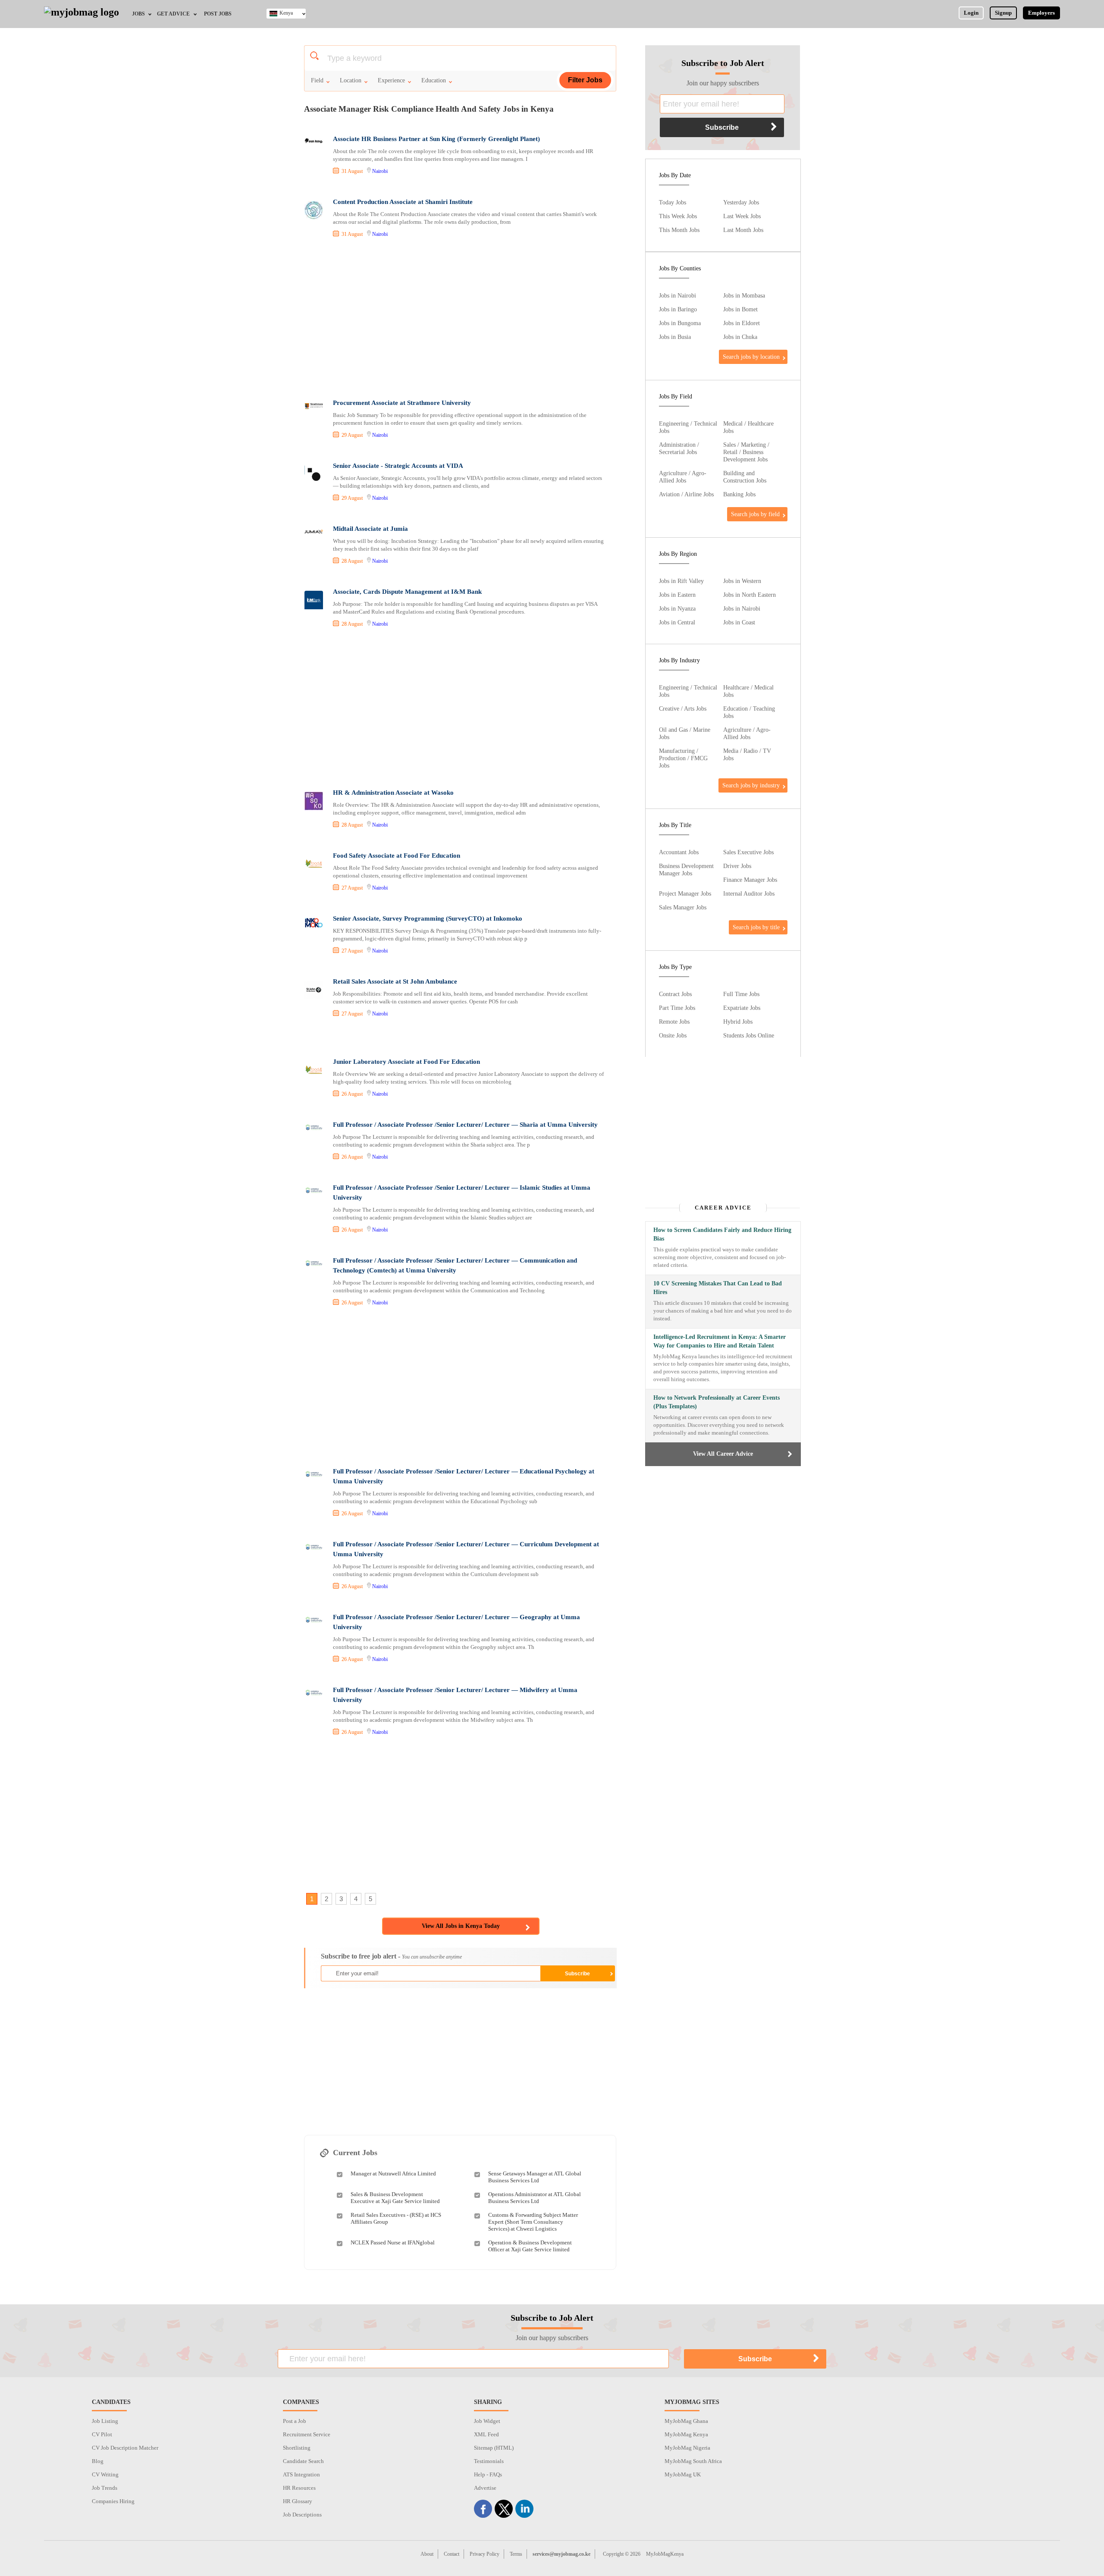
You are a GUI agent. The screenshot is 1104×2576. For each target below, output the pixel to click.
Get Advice (173, 14)
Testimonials (489, 2461)
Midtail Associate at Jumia (370, 529)
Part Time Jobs (677, 1008)
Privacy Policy (485, 2554)
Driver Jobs (737, 866)
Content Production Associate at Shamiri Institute (403, 202)
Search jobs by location (751, 357)
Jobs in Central (677, 622)
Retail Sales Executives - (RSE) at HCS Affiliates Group (396, 2218)
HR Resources (299, 2488)
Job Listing (105, 2421)
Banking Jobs (739, 494)
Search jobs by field (755, 514)
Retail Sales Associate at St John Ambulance (395, 981)
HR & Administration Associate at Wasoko (393, 793)
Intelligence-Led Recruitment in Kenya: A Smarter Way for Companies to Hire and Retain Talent (720, 1341)
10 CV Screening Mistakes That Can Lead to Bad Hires (718, 1288)
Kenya (286, 13)
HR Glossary (298, 2501)
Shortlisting (297, 2448)
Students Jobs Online (749, 1035)
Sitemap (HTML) (494, 2448)
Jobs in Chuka (740, 337)
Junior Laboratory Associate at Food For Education (406, 1062)
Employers (1041, 13)
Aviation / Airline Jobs (686, 494)
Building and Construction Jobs (745, 477)
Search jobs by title (756, 927)
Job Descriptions (302, 2515)
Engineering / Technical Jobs (688, 427)
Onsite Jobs (673, 1035)
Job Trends (105, 2488)
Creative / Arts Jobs (683, 708)
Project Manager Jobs (685, 893)
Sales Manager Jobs (683, 907)
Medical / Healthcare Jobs (748, 427)
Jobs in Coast (739, 622)
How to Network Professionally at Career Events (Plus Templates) (717, 1402)
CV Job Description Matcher (125, 2448)
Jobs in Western (742, 581)
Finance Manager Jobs (750, 880)
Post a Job (295, 2421)
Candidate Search (303, 2461)
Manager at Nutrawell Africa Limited (393, 2173)
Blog (98, 2461)
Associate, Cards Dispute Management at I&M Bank (407, 592)
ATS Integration (301, 2474)
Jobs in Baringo (678, 309)
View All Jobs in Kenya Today (461, 1926)
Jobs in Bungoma (680, 323)
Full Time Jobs (741, 994)
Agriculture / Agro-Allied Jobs (683, 477)
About (427, 2554)
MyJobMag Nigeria (687, 2448)
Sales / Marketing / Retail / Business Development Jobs (746, 452)
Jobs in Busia (675, 337)
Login (971, 13)
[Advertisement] (460, 320)
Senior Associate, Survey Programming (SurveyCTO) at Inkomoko (428, 918)
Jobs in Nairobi (677, 295)
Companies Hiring (113, 2501)
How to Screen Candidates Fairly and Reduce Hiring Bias (722, 1234)
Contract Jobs (675, 994)
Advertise (485, 2488)
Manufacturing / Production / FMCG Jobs (683, 758)
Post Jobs (218, 14)
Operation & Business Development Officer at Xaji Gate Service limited (530, 2246)
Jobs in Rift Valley (681, 581)
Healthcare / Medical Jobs (748, 691)
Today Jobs (673, 202)
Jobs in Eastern (677, 595)
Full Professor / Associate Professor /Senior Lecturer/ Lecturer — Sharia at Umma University (465, 1125)
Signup (1003, 13)
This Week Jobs (678, 216)
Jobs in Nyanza (677, 608)
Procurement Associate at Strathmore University (402, 403)
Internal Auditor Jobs (749, 893)
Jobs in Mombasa (744, 295)
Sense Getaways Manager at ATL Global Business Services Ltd (535, 2177)
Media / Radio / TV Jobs (747, 754)
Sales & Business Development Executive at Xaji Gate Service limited (395, 2198)
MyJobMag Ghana (686, 2421)
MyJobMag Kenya (686, 2434)
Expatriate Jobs (742, 1008)
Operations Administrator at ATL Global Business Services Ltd (535, 2198)
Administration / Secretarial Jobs (679, 448)
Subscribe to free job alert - (391, 1956)
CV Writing (105, 2474)
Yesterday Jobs (741, 202)
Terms (516, 2554)
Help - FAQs (488, 2474)
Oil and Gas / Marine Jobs (685, 733)
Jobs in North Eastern (750, 595)
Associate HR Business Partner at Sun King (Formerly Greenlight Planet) (436, 139)
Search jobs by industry (751, 785)
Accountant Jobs (679, 852)
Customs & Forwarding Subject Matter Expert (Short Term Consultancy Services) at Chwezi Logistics (533, 2222)
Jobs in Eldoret (742, 323)
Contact (452, 2554)
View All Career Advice (723, 1454)
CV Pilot (102, 2434)
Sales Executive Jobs (748, 852)
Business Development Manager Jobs (686, 870)
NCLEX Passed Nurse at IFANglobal (393, 2242)
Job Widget (487, 2421)
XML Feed (486, 2434)
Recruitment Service (307, 2434)
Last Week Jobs (742, 216)
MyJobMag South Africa (693, 2461)
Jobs (138, 14)
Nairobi (380, 171)
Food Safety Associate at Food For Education (397, 856)
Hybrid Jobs (738, 1022)
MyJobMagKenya (665, 2554)
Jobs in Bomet (740, 309)
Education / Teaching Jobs (749, 712)
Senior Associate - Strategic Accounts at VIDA (398, 466)
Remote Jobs (674, 1022)
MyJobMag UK (683, 2474)
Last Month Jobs (743, 230)
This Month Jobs (679, 230)
